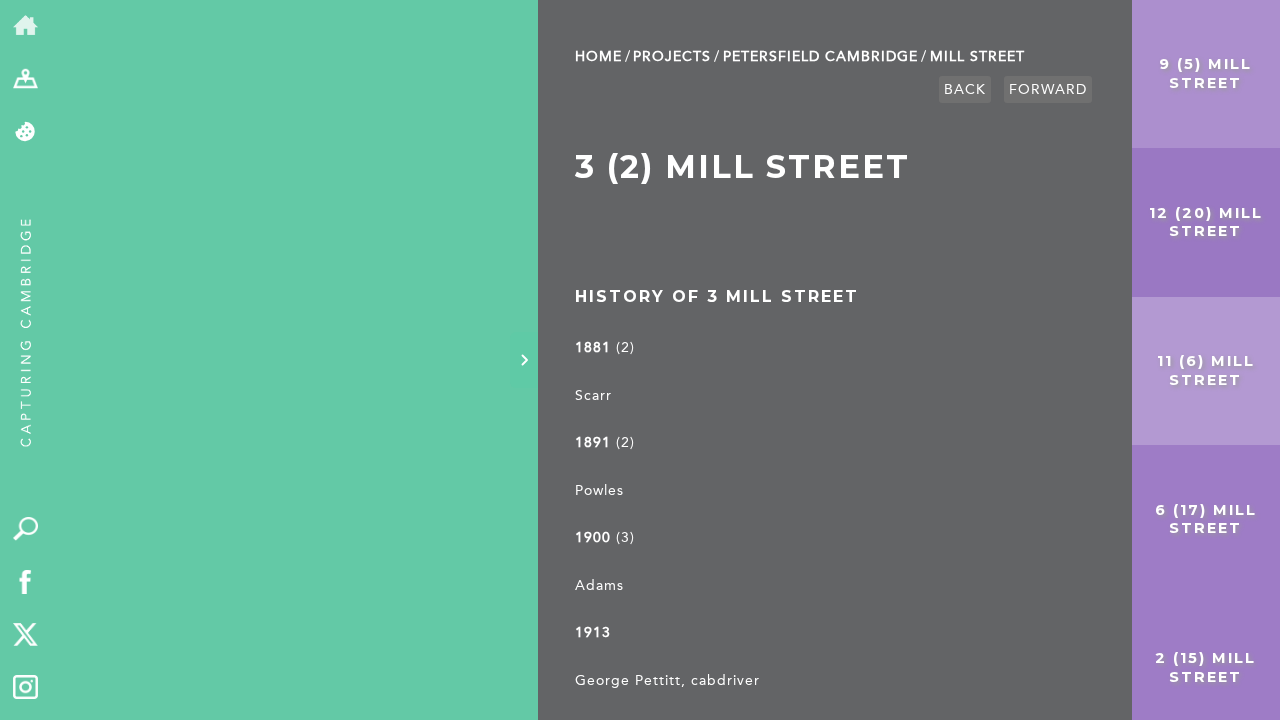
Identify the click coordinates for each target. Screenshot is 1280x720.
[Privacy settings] (25, 132)
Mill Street (977, 56)
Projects (672, 56)
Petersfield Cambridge (820, 56)
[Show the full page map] (25, 79)
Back (965, 89)
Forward (1048, 89)
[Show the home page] (25, 26)
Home (598, 56)
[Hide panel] (524, 360)
